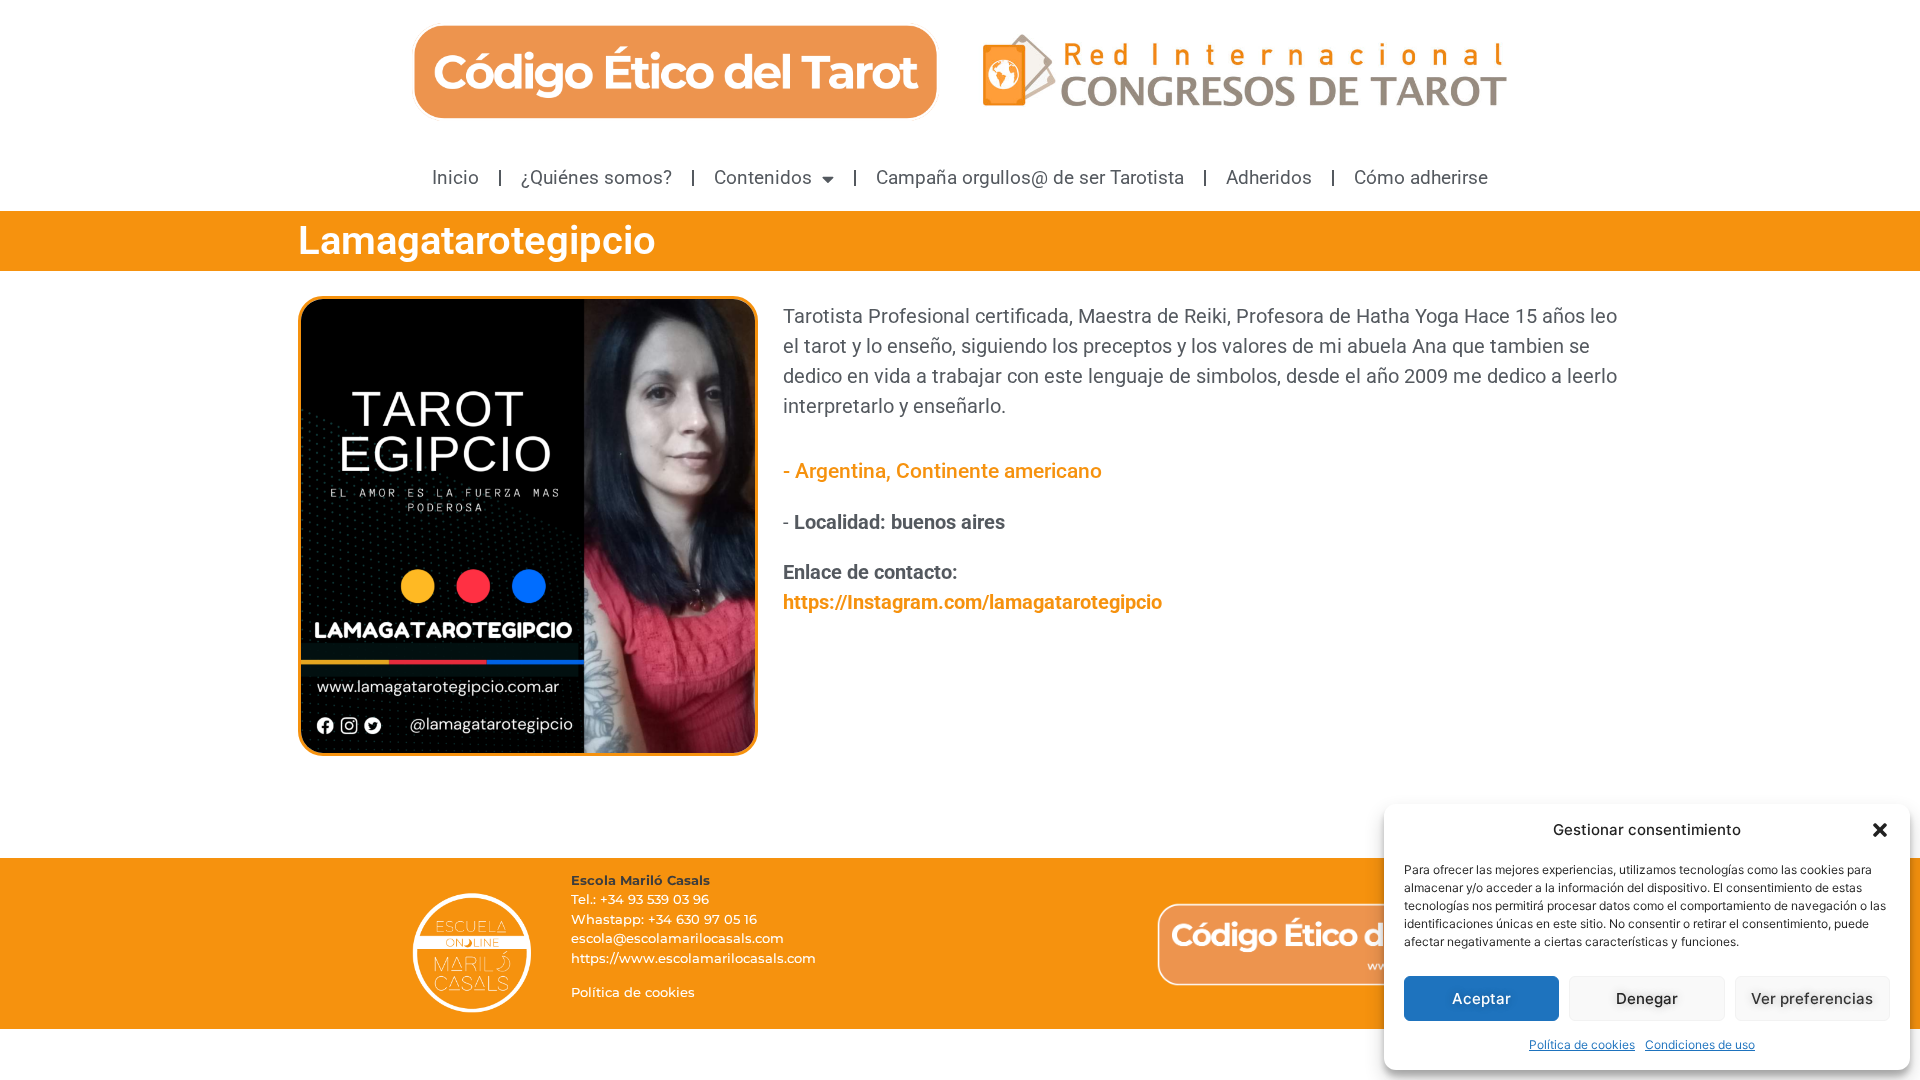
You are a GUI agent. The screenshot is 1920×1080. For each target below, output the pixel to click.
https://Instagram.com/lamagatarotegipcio (972, 602)
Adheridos (1269, 177)
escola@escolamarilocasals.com (677, 938)
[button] (1880, 830)
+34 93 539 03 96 (654, 899)
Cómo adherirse (1421, 177)
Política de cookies (1582, 1044)
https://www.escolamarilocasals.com (693, 958)
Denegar (1647, 998)
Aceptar (1481, 998)
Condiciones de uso (1700, 1044)
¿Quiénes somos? (596, 177)
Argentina (840, 471)
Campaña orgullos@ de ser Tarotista (1030, 177)
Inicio (455, 177)
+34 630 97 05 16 (702, 919)
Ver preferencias (1812, 998)
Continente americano (999, 471)
